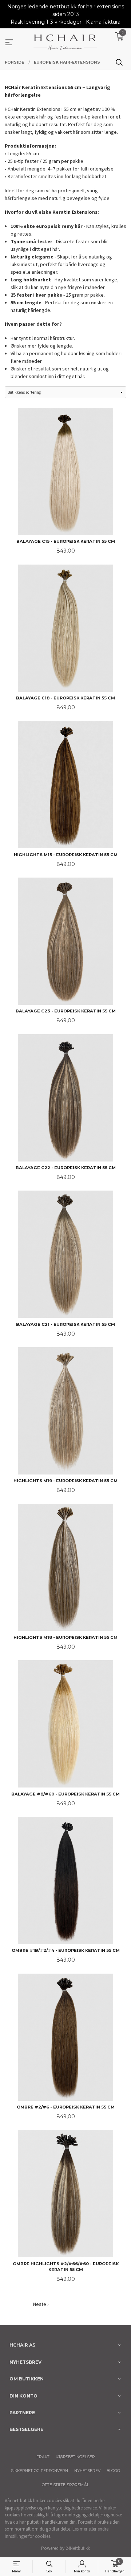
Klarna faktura (103, 22)
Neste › (41, 2304)
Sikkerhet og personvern (39, 2471)
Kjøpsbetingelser (75, 2457)
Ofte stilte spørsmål (65, 2485)
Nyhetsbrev (87, 2471)
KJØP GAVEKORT (80, 2304)
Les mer (80, 2529)
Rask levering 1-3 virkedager (46, 22)
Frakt (43, 2457)
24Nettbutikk (78, 2548)
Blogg (113, 2471)
